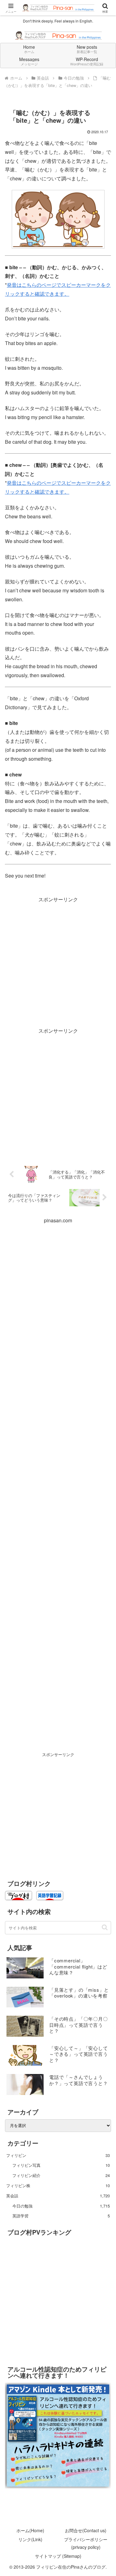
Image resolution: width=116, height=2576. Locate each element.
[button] (105, 1927)
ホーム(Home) (30, 2530)
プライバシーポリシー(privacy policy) (86, 2543)
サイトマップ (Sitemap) (58, 2556)
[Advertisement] (58, 962)
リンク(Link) (30, 2539)
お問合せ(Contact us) (86, 2530)
